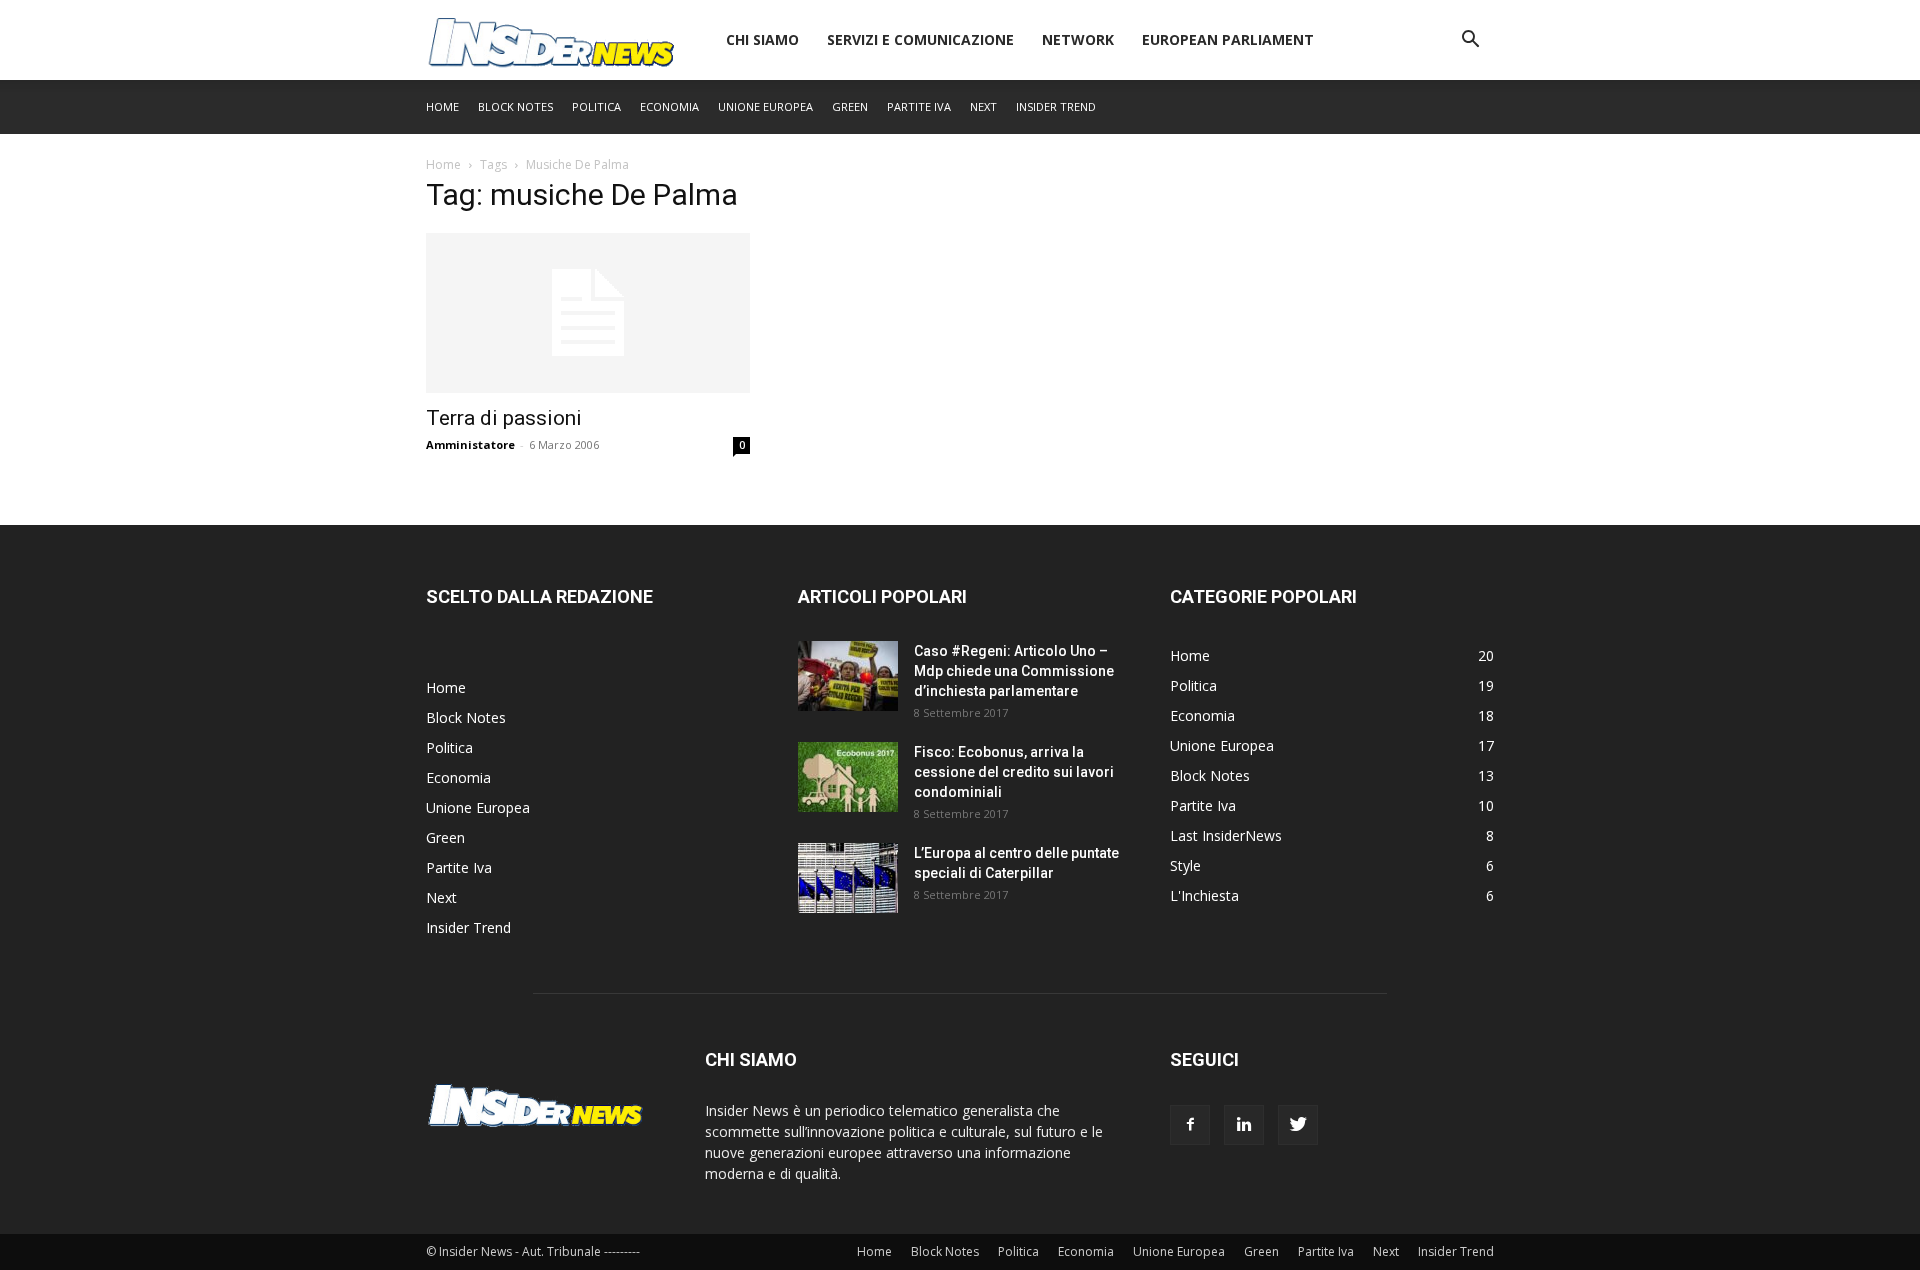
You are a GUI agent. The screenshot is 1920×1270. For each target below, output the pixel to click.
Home (442, 106)
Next (983, 106)
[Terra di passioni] (588, 313)
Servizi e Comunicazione (920, 39)
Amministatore (470, 444)
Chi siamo (762, 39)
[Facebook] (1190, 1125)
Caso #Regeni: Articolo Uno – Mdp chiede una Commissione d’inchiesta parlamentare (1014, 671)
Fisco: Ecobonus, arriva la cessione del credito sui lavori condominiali (1014, 772)
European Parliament (1228, 39)
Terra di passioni (504, 418)
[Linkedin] (1244, 1125)
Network (1078, 39)
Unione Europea (765, 106)
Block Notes (515, 106)
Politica (596, 106)
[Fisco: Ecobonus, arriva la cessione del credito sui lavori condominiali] (848, 777)
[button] (1470, 41)
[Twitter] (1298, 1125)
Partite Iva (919, 106)
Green (850, 106)
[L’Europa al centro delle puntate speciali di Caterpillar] (848, 878)
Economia (669, 106)
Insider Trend (1056, 106)
